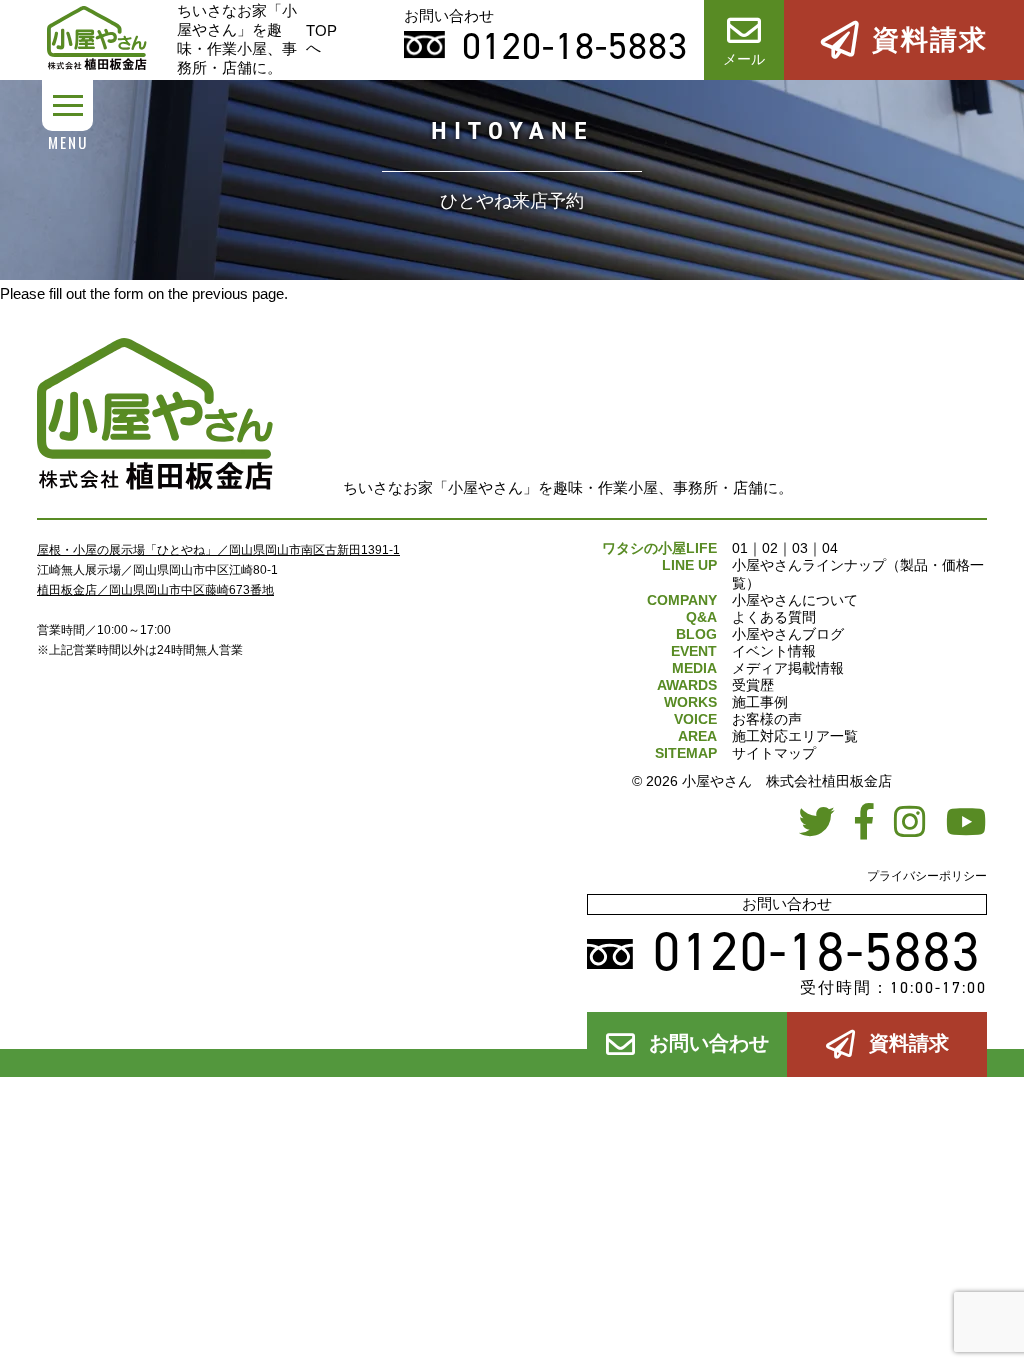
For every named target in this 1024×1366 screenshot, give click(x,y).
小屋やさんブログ (788, 634)
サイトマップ (774, 753)
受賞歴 (753, 685)
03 (800, 548)
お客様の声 (767, 719)
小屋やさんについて (795, 600)
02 (770, 548)
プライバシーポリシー (927, 876)
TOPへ (321, 39)
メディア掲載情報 (788, 668)
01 (740, 548)
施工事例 (760, 702)
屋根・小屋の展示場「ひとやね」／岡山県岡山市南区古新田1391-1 (218, 550)
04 (830, 548)
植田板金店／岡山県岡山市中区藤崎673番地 (155, 590)
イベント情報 (774, 651)
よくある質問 (774, 617)
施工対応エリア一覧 (795, 736)
